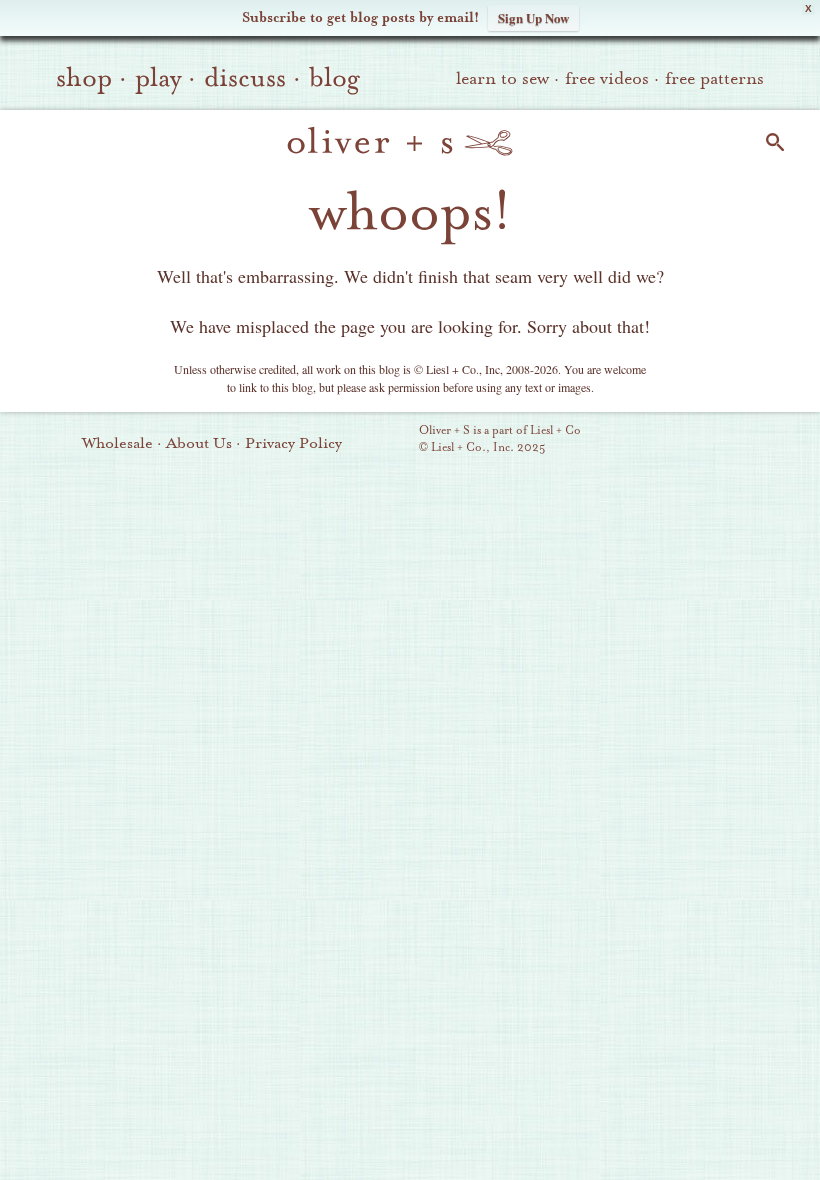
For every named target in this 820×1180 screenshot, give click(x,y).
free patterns (714, 78)
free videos (607, 78)
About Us (199, 443)
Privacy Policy (293, 443)
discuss (245, 78)
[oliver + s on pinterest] (629, 441)
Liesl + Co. (391, 440)
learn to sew (502, 78)
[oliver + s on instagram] (765, 441)
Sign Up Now (533, 17)
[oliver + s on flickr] (663, 441)
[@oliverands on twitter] (731, 441)
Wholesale (117, 443)
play (158, 78)
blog (334, 78)
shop (84, 78)
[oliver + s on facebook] (697, 441)
